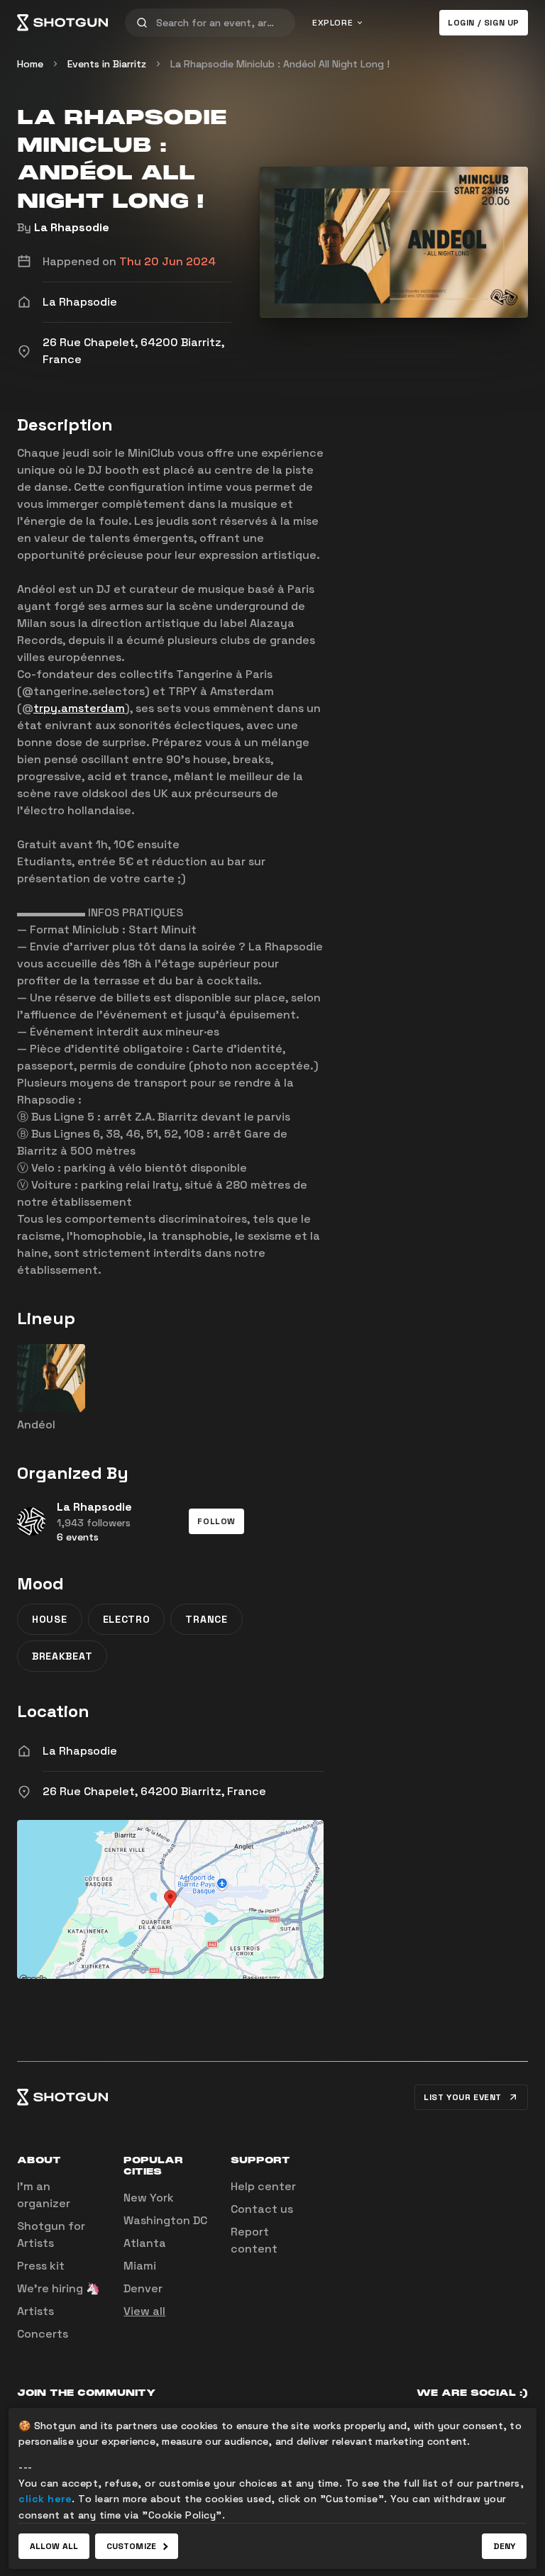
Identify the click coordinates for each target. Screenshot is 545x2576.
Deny (504, 2546)
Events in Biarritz (107, 64)
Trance (206, 1619)
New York (149, 2198)
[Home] (62, 23)
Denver (143, 2288)
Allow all (54, 2546)
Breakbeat (62, 1656)
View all (144, 2311)
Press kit (41, 2266)
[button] (216, 1521)
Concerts (43, 2334)
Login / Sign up (484, 23)
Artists (35, 2311)
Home (30, 64)
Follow (216, 1521)
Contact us (262, 2209)
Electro (127, 1619)
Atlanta (145, 2243)
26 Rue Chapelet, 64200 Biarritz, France (154, 1791)
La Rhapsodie (72, 227)
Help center (263, 2186)
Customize (131, 2546)
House (50, 1619)
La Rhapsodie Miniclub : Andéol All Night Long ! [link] (280, 64)
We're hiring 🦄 (59, 2288)
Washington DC (165, 2220)
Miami (140, 2266)
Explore (332, 23)
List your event (463, 2097)
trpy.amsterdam (79, 708)
